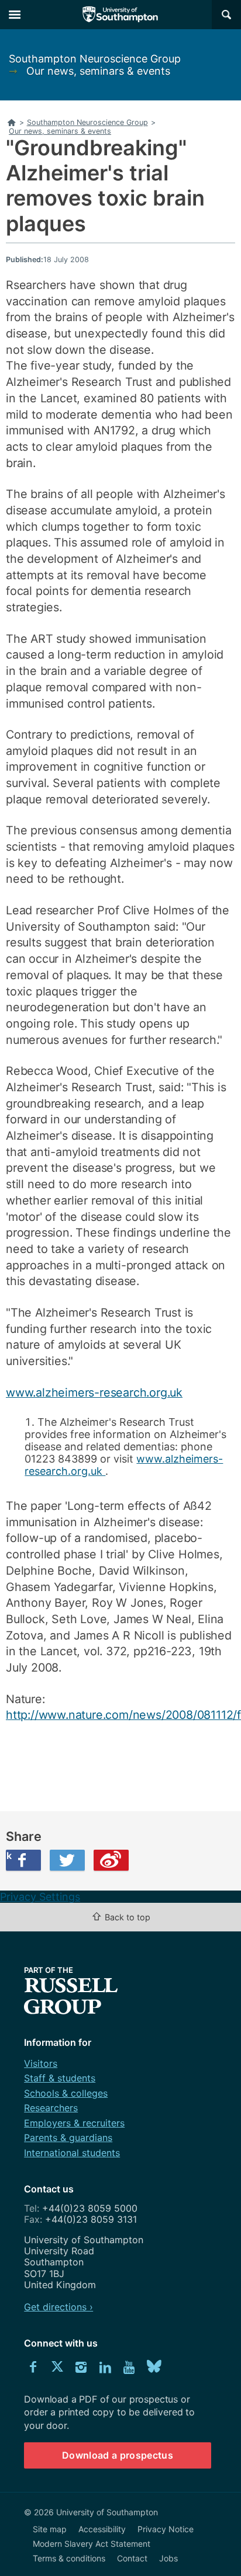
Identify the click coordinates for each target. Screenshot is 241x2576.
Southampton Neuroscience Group (95, 59)
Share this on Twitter (67, 1860)
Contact (132, 2558)
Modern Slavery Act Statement (92, 2544)
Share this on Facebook (9, 1856)
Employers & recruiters (74, 2123)
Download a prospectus (118, 2455)
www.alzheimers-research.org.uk (94, 1393)
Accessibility (102, 2529)
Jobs (168, 2558)
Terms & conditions (69, 2558)
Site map (50, 2529)
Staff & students (60, 2078)
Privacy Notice (166, 2529)
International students (72, 2153)
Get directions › (58, 2307)
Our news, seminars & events (98, 71)
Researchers (51, 2108)
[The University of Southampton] (120, 15)
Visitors (41, 2063)
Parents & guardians (68, 2138)
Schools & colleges (66, 2093)
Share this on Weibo (111, 1860)
